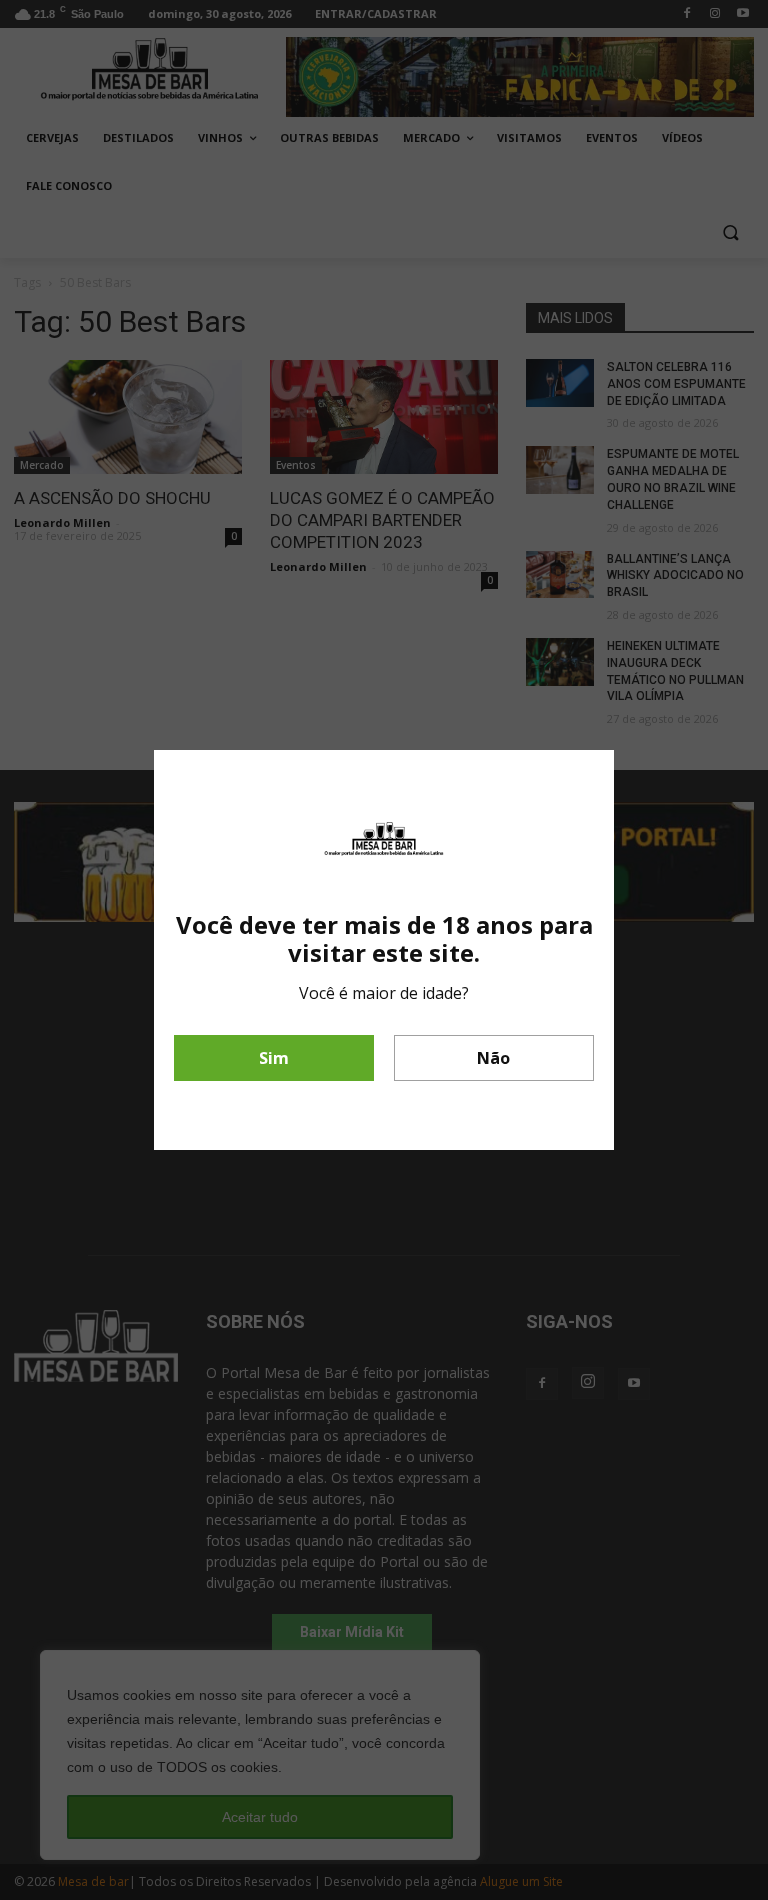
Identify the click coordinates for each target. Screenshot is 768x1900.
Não (493, 1058)
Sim (274, 1058)
